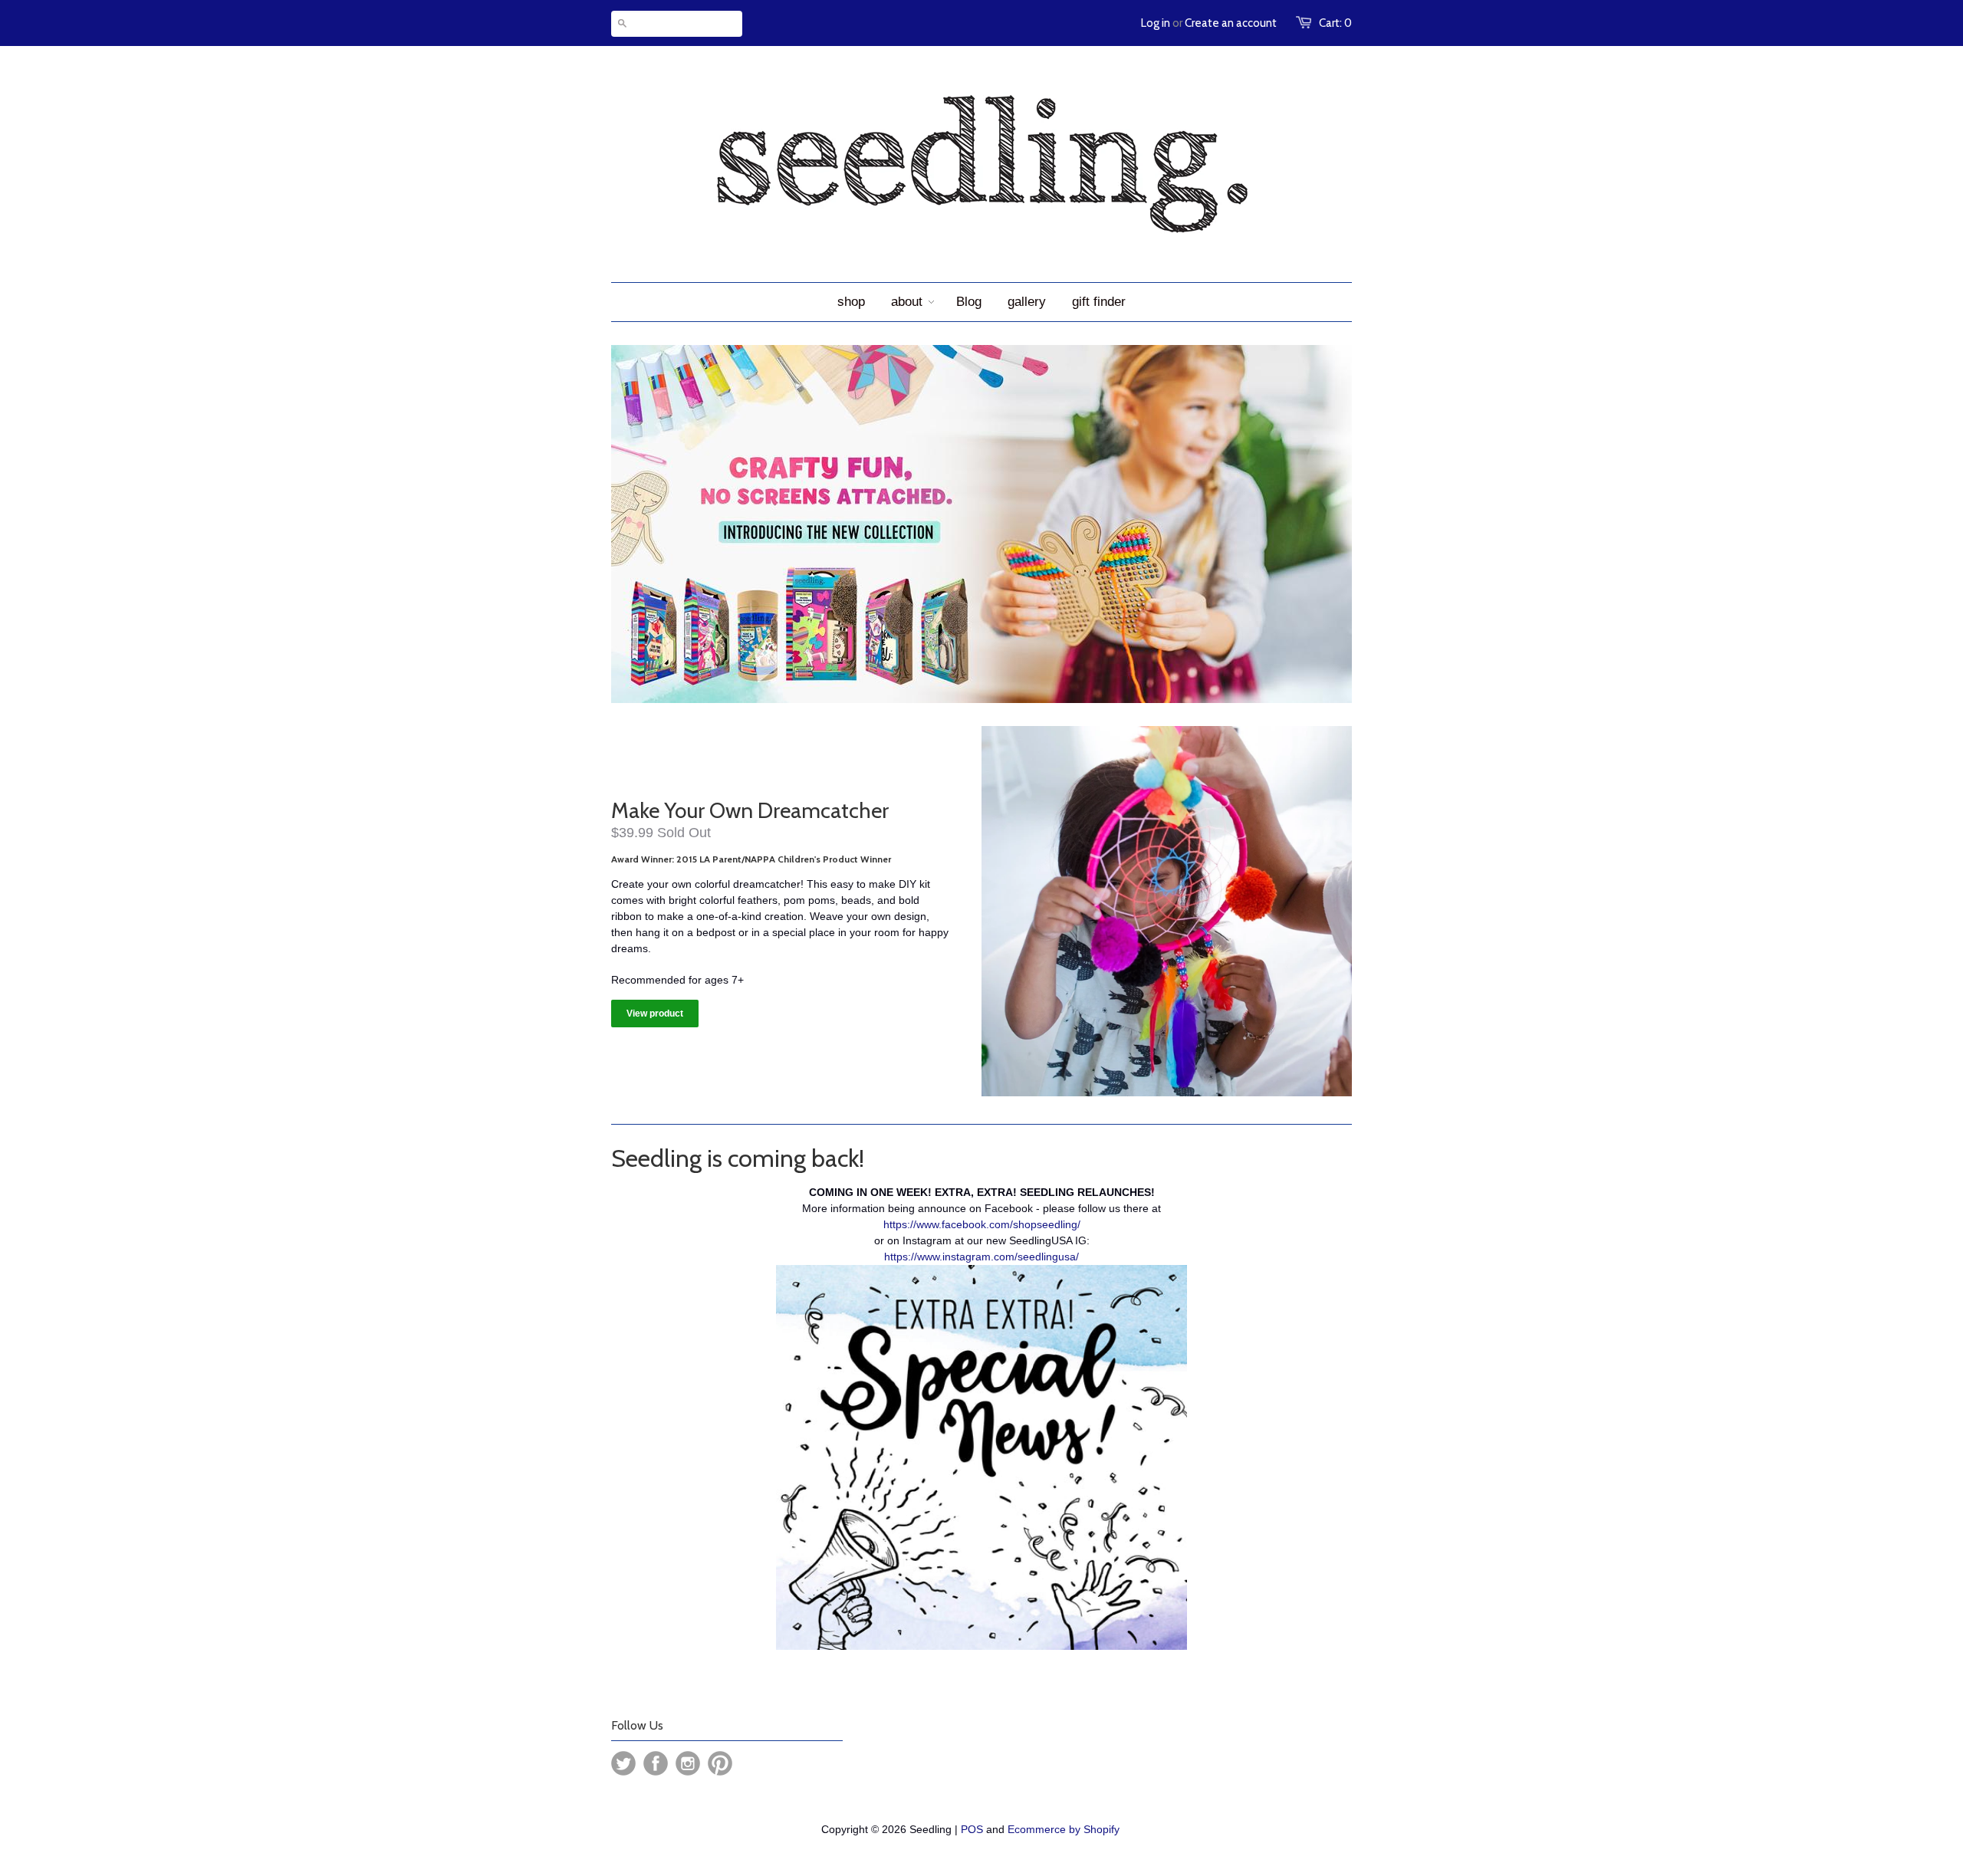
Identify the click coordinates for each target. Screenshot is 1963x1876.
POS (972, 1829)
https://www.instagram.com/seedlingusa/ (981, 1257)
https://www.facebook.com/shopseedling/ (982, 1224)
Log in (1156, 23)
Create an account (1231, 23)
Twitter (623, 1763)
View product (655, 1014)
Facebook (656, 1763)
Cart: (1335, 23)
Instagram (688, 1763)
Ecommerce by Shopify (1064, 1829)
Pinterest (720, 1763)
